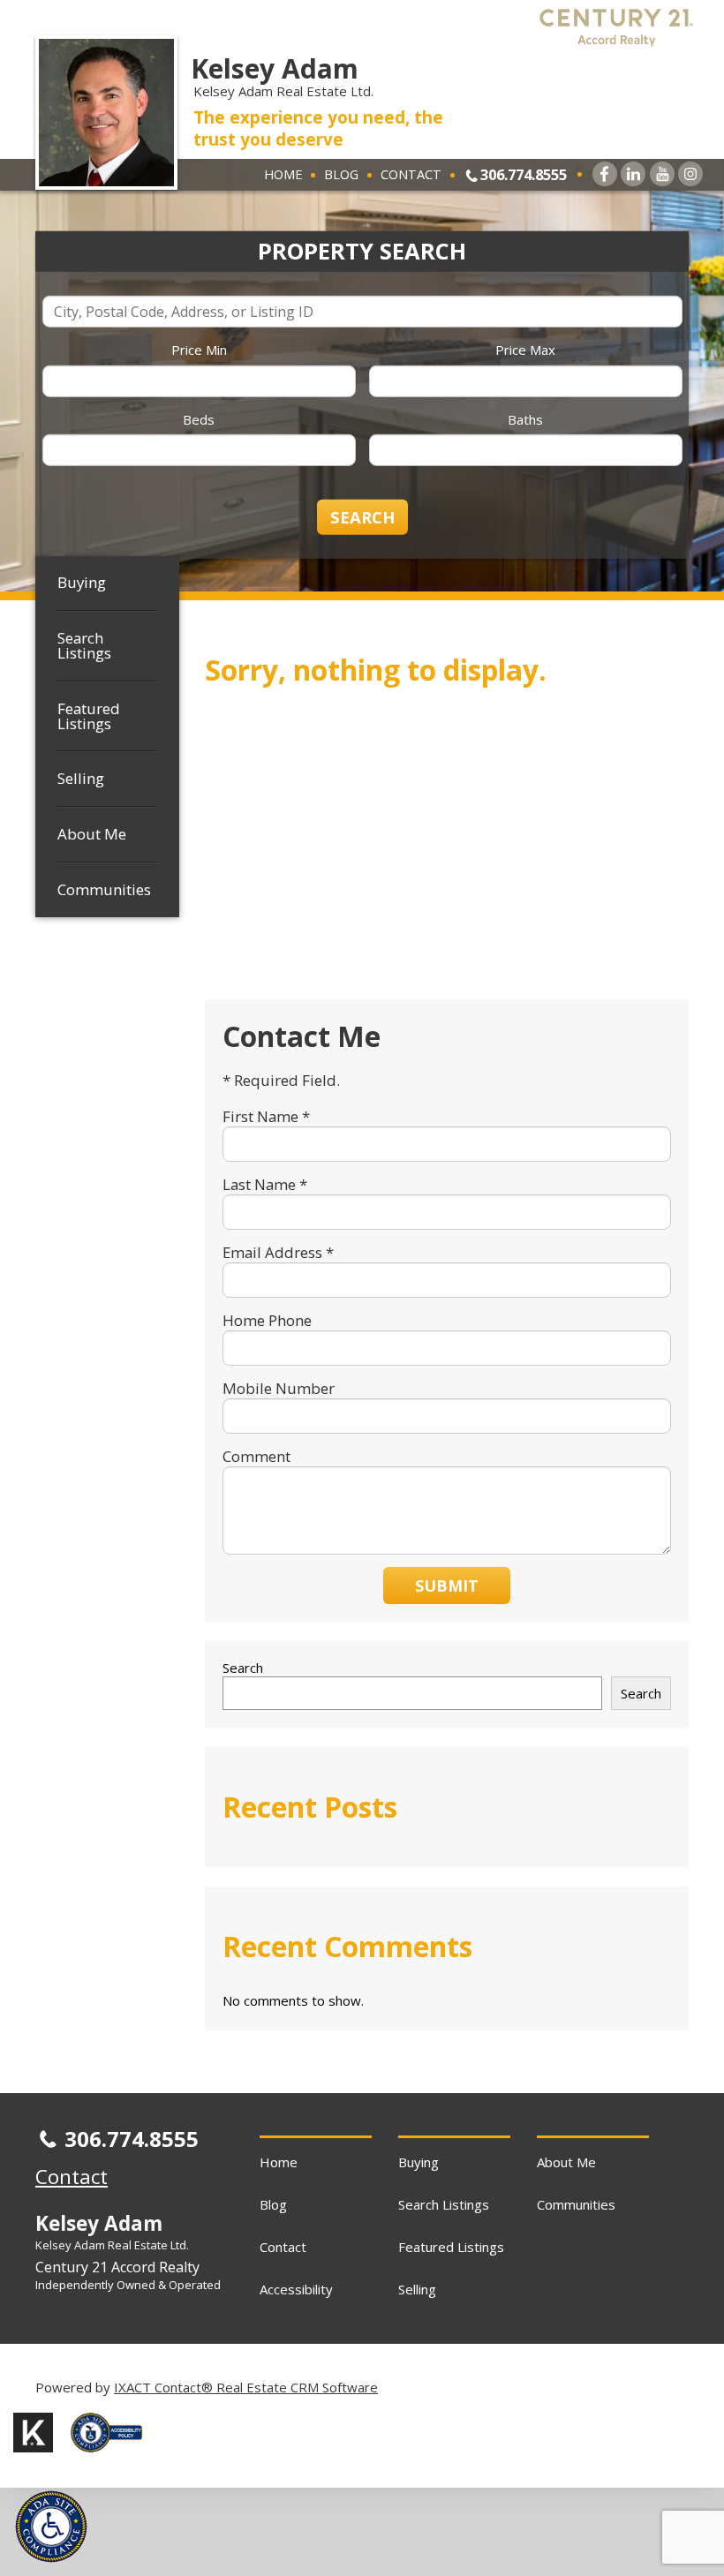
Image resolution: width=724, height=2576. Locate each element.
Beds (199, 418)
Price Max (525, 350)
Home (283, 174)
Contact (411, 174)
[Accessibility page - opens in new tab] (113, 2457)
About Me (92, 834)
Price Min (199, 350)
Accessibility (296, 2289)
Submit (447, 1586)
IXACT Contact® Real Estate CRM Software (246, 2387)
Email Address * (278, 1252)
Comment (256, 1456)
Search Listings (84, 645)
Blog (341, 174)
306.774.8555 (524, 174)
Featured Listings (89, 716)
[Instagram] (690, 174)
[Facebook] (605, 174)
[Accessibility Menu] (51, 2527)
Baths (525, 418)
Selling (81, 778)
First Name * (266, 1116)
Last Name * (265, 1184)
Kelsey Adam (275, 68)
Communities (104, 889)
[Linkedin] (633, 174)
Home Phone (267, 1320)
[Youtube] (662, 174)
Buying (82, 582)
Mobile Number (279, 1388)
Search (243, 1668)
